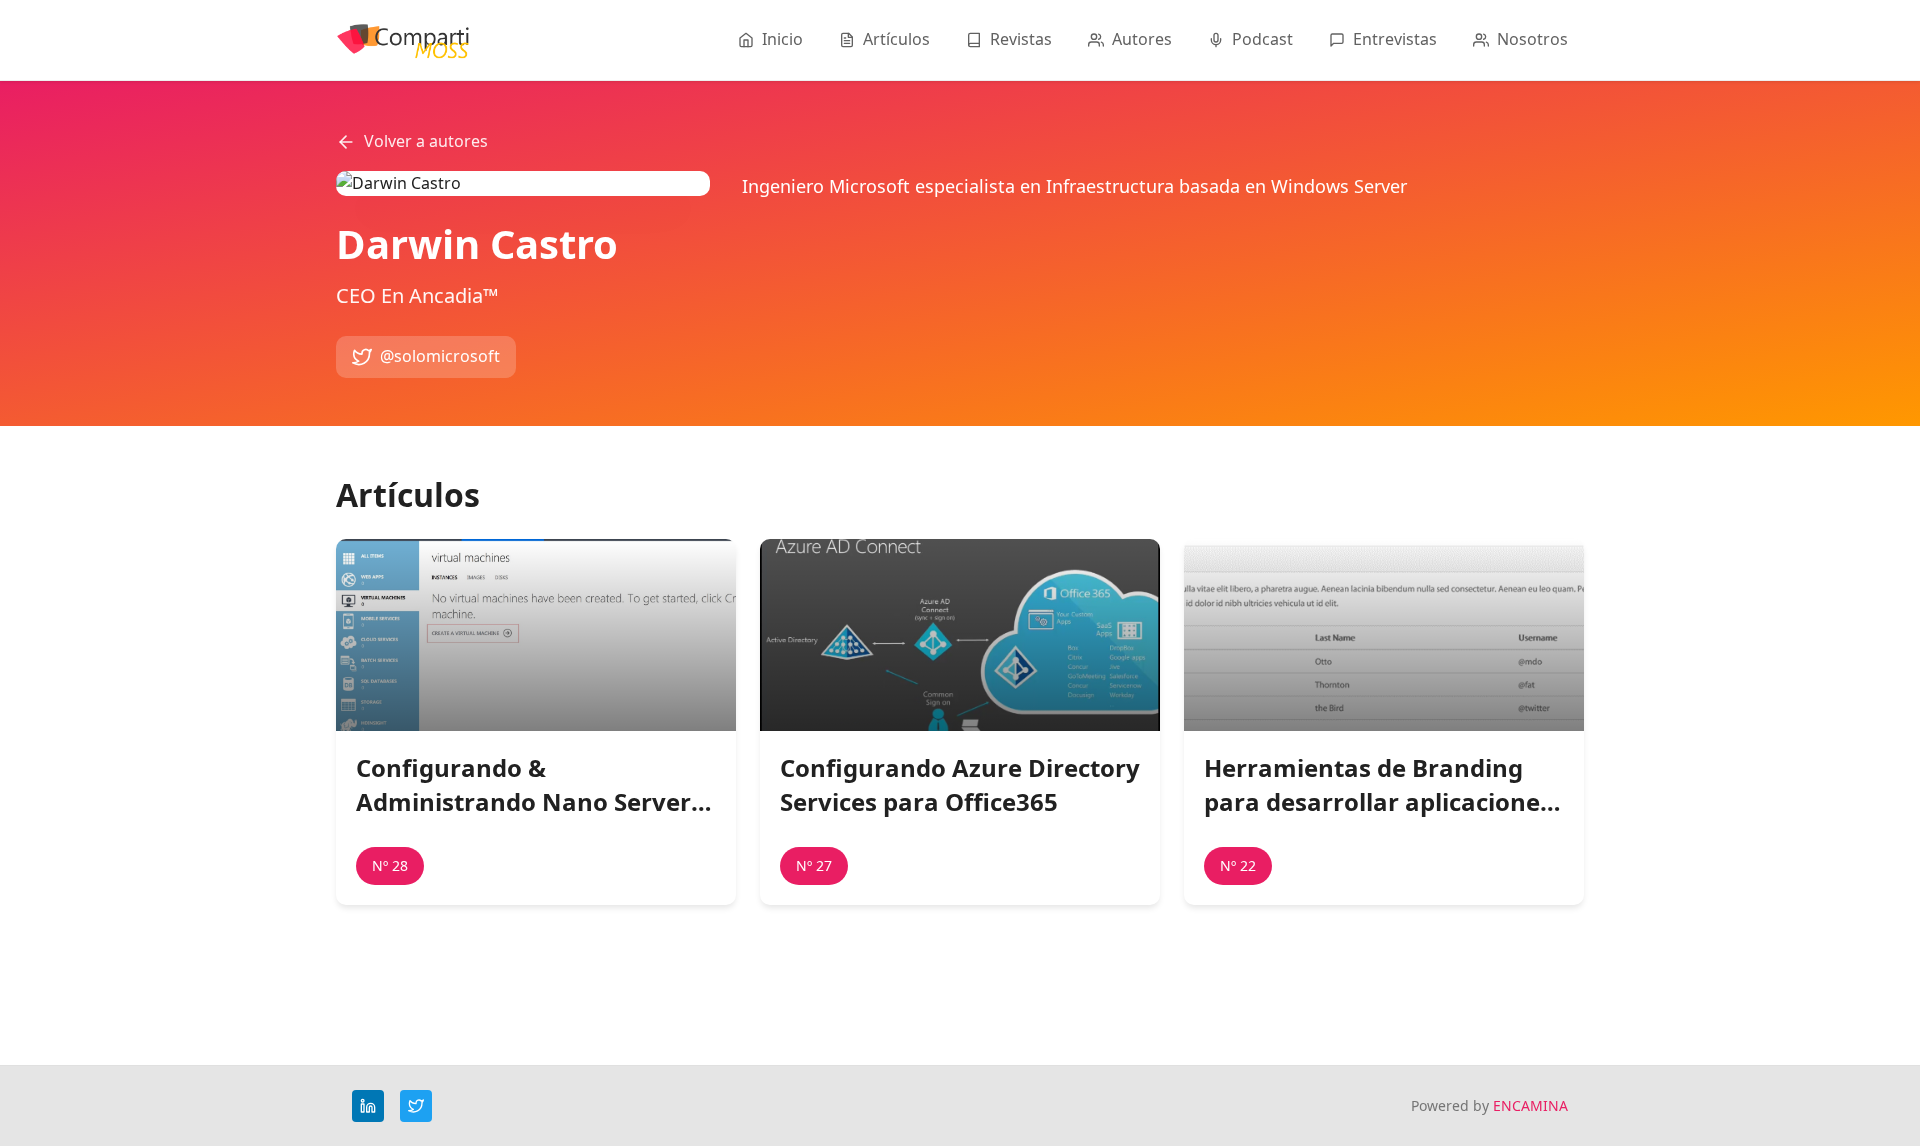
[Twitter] (416, 1106)
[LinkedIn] (368, 1106)
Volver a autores (426, 141)
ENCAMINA (1530, 1105)
